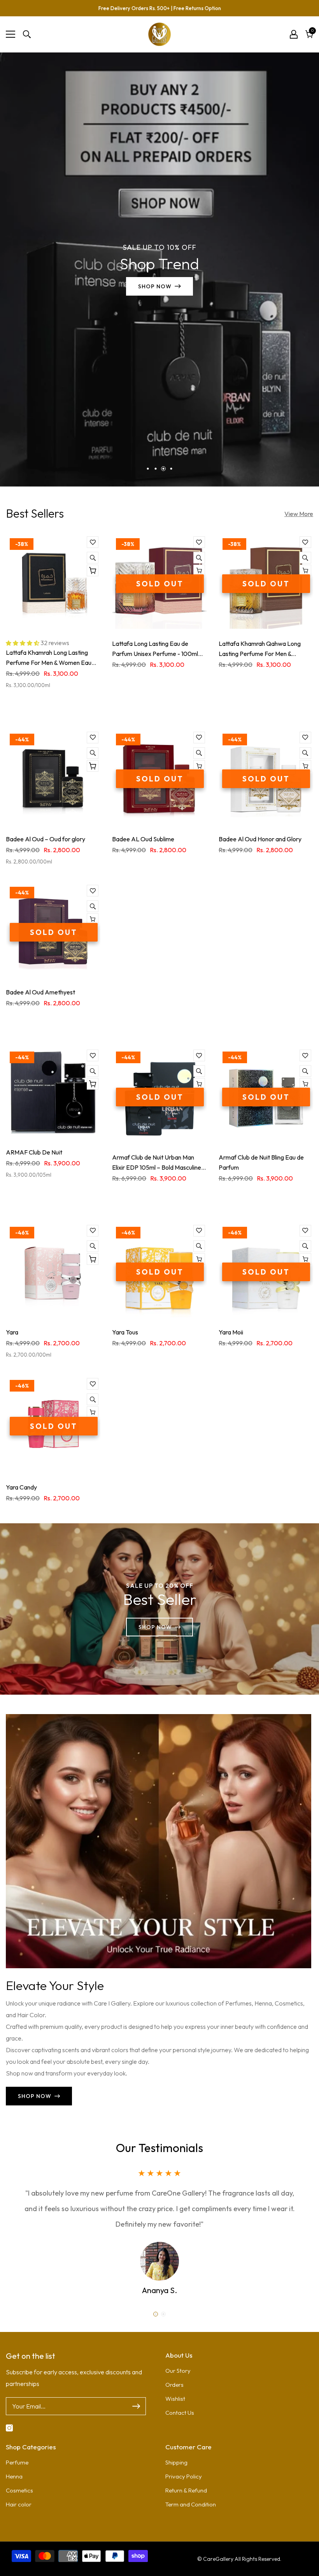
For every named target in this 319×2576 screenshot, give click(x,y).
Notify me (199, 570)
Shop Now (159, 287)
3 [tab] (164, 469)
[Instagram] (9, 2428)
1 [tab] (148, 469)
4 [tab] (171, 469)
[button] (23, 643)
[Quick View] (93, 558)
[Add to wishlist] (93, 542)
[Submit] (136, 2406)
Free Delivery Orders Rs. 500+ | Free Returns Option (160, 8)
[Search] (27, 34)
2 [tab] (156, 469)
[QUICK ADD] (93, 1084)
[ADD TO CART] (93, 570)
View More (299, 514)
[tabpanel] (159, 269)
